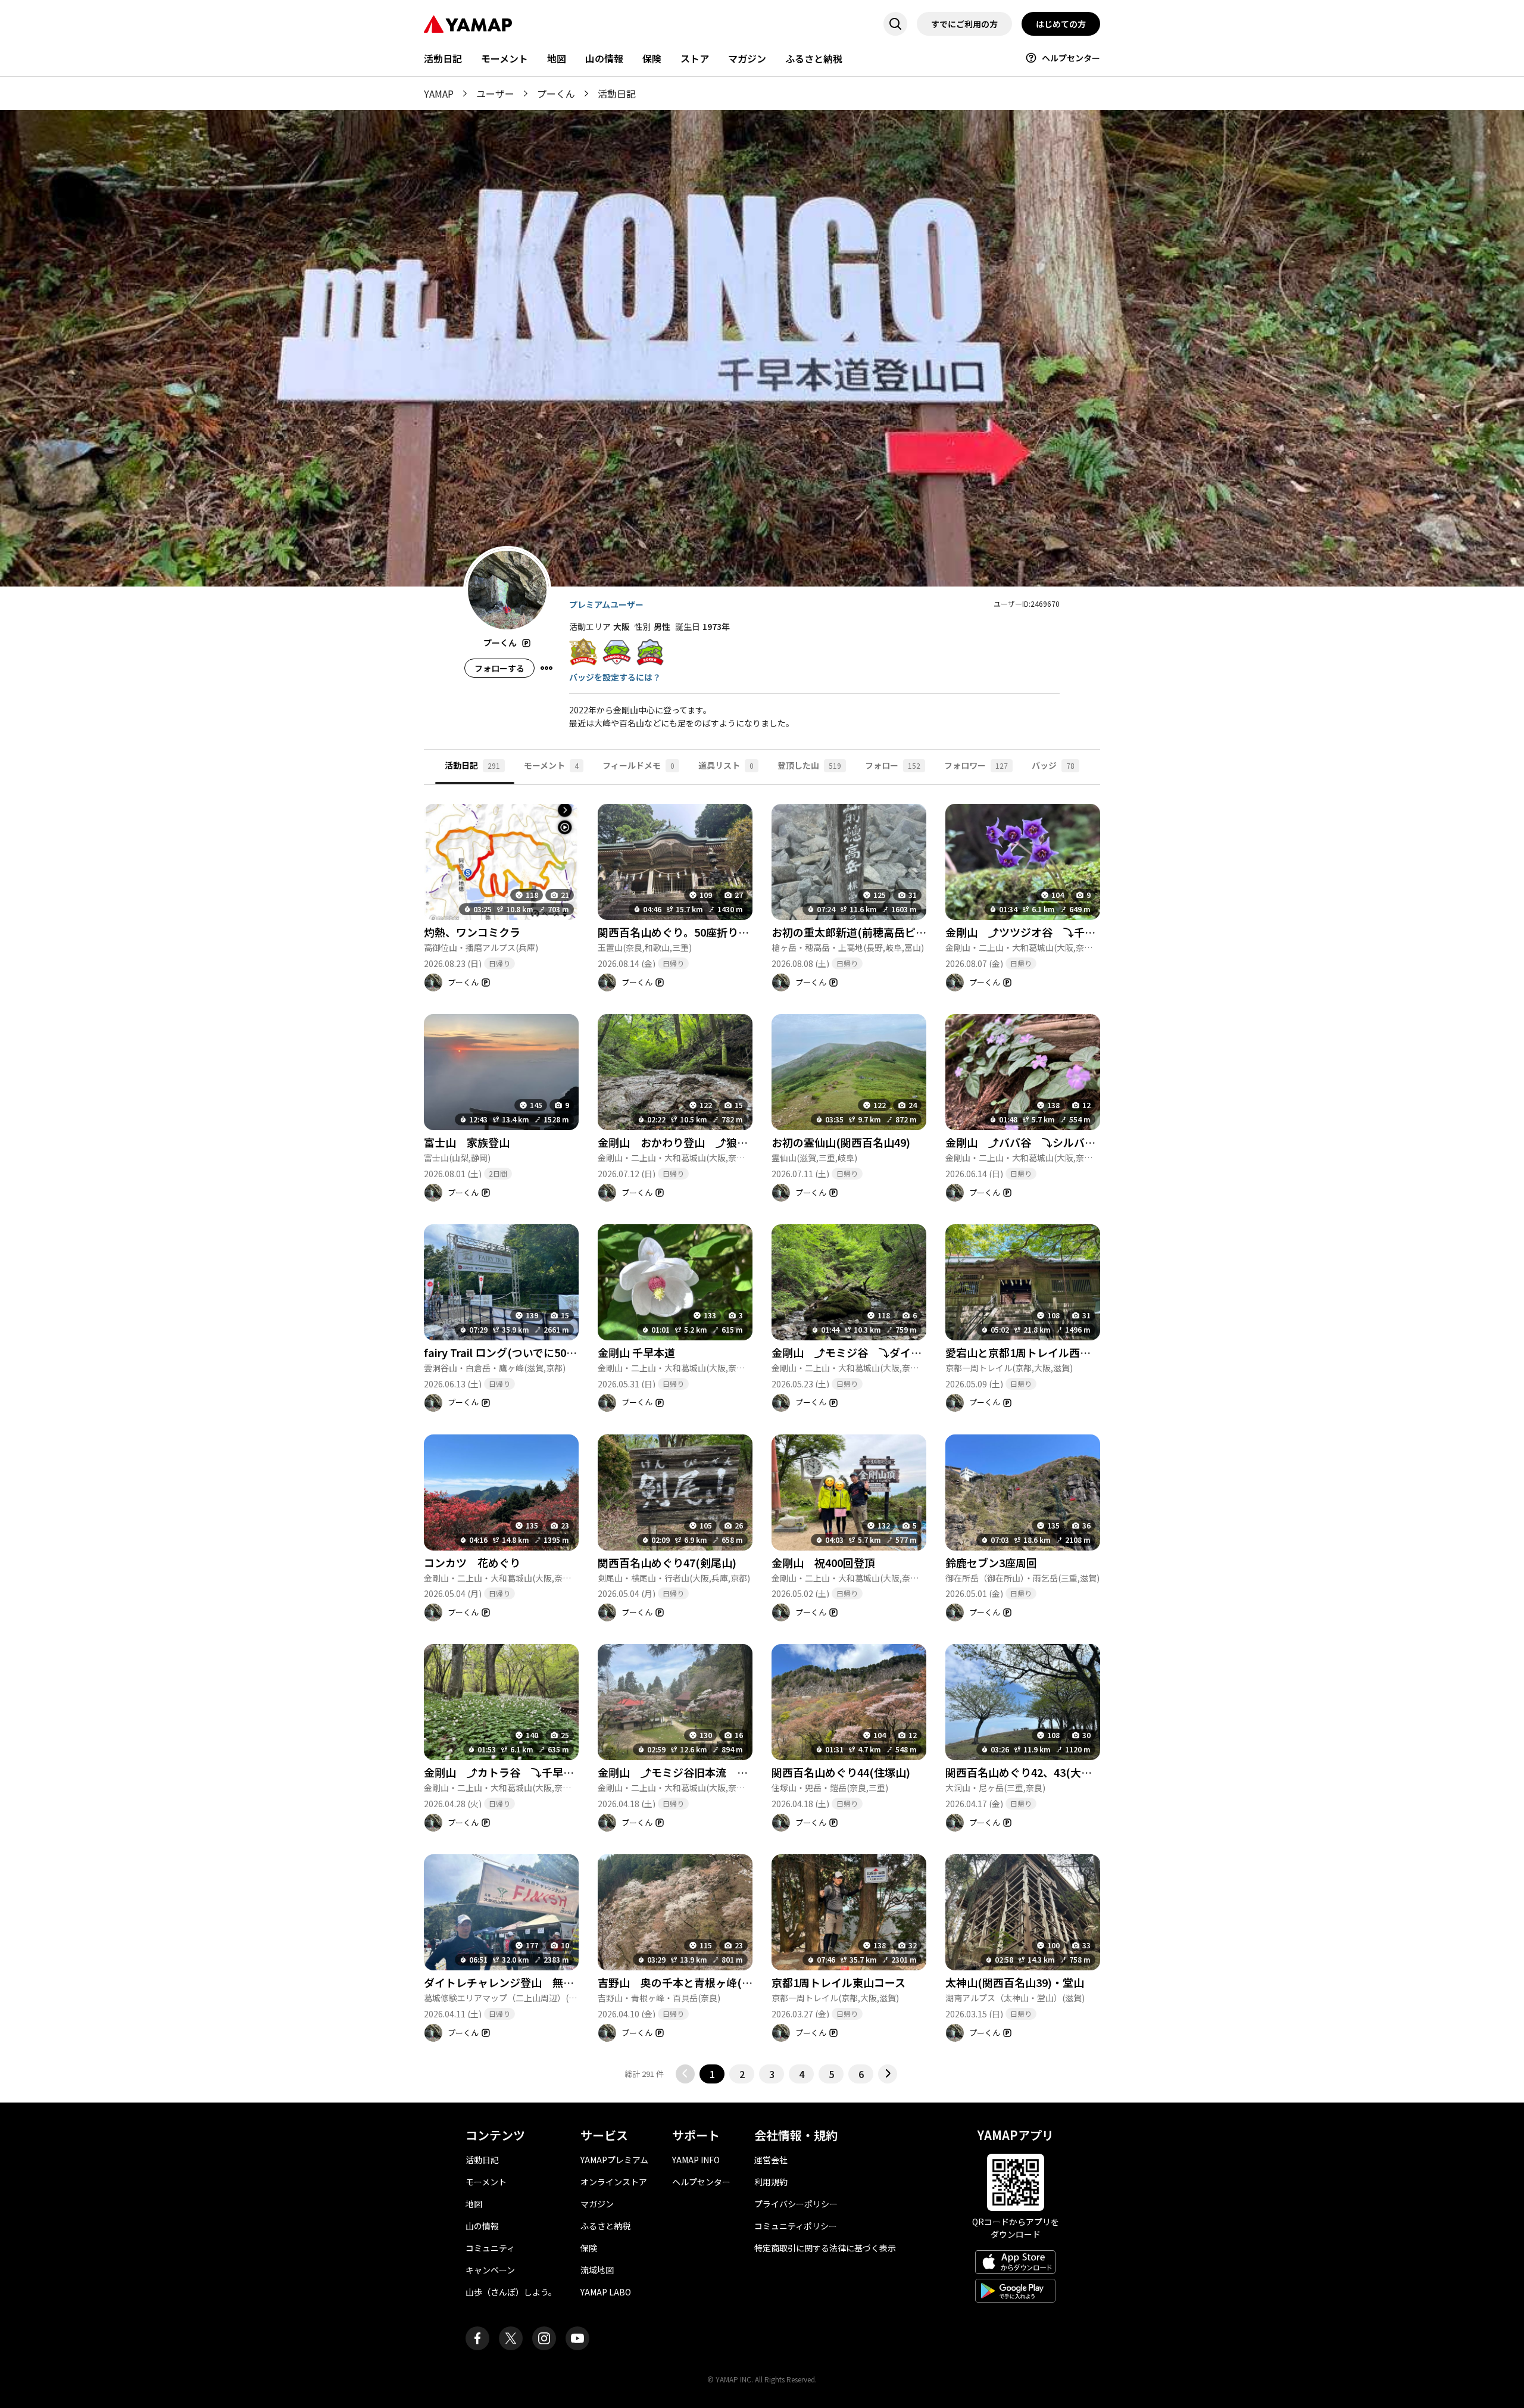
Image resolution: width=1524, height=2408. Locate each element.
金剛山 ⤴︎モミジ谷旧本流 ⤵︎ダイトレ (694, 1772)
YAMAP (439, 93)
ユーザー (495, 93)
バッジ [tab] (1053, 765)
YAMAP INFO (696, 2160)
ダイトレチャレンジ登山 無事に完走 (515, 1982)
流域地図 (597, 2270)
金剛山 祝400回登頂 (823, 1562)
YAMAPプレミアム (614, 2160)
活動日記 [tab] (472, 765)
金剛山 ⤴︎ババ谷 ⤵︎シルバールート (1036, 1142)
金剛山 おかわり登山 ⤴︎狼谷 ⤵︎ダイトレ (705, 1142)
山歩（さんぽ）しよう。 (511, 2292)
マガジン (747, 58)
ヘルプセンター (1071, 58)
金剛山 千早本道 (636, 1352)
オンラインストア (614, 2182)
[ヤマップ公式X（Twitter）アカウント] (511, 2338)
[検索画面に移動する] (895, 24)
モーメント (505, 58)
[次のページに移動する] (888, 2074)
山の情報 (604, 58)
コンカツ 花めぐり (472, 1562)
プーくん (556, 93)
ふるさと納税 (814, 58)
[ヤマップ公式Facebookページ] (477, 2338)
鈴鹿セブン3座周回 (991, 1562)
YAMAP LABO (606, 2292)
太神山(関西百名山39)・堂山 (1015, 1982)
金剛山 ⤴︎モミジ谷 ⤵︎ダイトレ (852, 1352)
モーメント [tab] (551, 765)
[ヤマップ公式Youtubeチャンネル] (577, 2338)
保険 (652, 58)
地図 (557, 58)
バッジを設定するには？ (615, 677)
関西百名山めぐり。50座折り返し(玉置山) (699, 932)
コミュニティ (490, 2248)
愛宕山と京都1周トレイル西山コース (1034, 1352)
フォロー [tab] (893, 765)
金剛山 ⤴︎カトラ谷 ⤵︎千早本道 (504, 1772)
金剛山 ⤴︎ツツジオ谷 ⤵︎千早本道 (1031, 932)
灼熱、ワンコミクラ (472, 932)
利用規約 (771, 2182)
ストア (695, 58)
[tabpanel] (762, 1434)
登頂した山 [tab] (809, 765)
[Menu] (546, 668)
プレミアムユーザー (606, 604)
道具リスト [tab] (726, 765)
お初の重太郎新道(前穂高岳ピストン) (862, 932)
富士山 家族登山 (467, 1142)
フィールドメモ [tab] (638, 765)
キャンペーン (490, 2270)
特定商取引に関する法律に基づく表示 (825, 2248)
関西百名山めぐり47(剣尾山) (667, 1562)
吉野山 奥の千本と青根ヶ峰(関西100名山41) (708, 1982)
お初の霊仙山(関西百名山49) (841, 1142)
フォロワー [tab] (976, 765)
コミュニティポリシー (796, 2226)
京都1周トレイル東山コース (838, 1982)
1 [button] (712, 2074)
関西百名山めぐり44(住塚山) (841, 1772)
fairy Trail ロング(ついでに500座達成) (516, 1352)
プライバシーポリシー (796, 2204)
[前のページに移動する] (685, 2074)
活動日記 (443, 58)
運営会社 (771, 2160)
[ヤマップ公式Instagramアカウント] (544, 2338)
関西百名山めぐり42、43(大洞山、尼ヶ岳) (1047, 1772)
